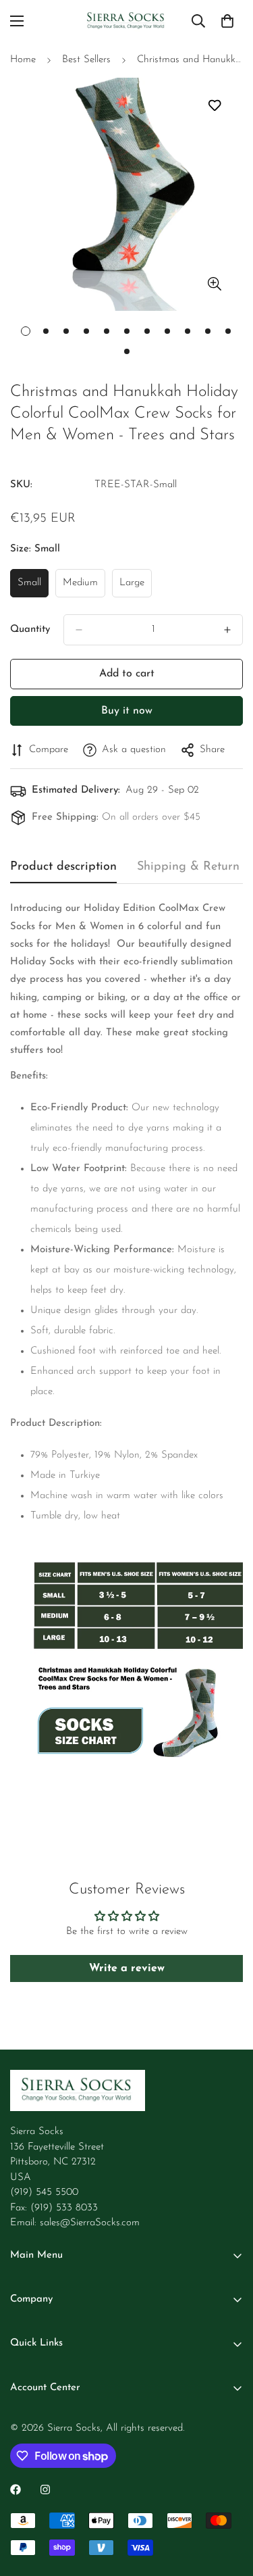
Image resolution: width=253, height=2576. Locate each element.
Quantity (30, 629)
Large (136, 588)
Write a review (127, 1968)
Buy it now (127, 711)
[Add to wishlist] (214, 105)
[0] (227, 21)
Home (23, 60)
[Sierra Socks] (126, 21)
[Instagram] (45, 2490)
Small (33, 588)
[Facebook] (16, 2490)
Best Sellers (86, 60)
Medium (84, 588)
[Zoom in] (214, 283)
